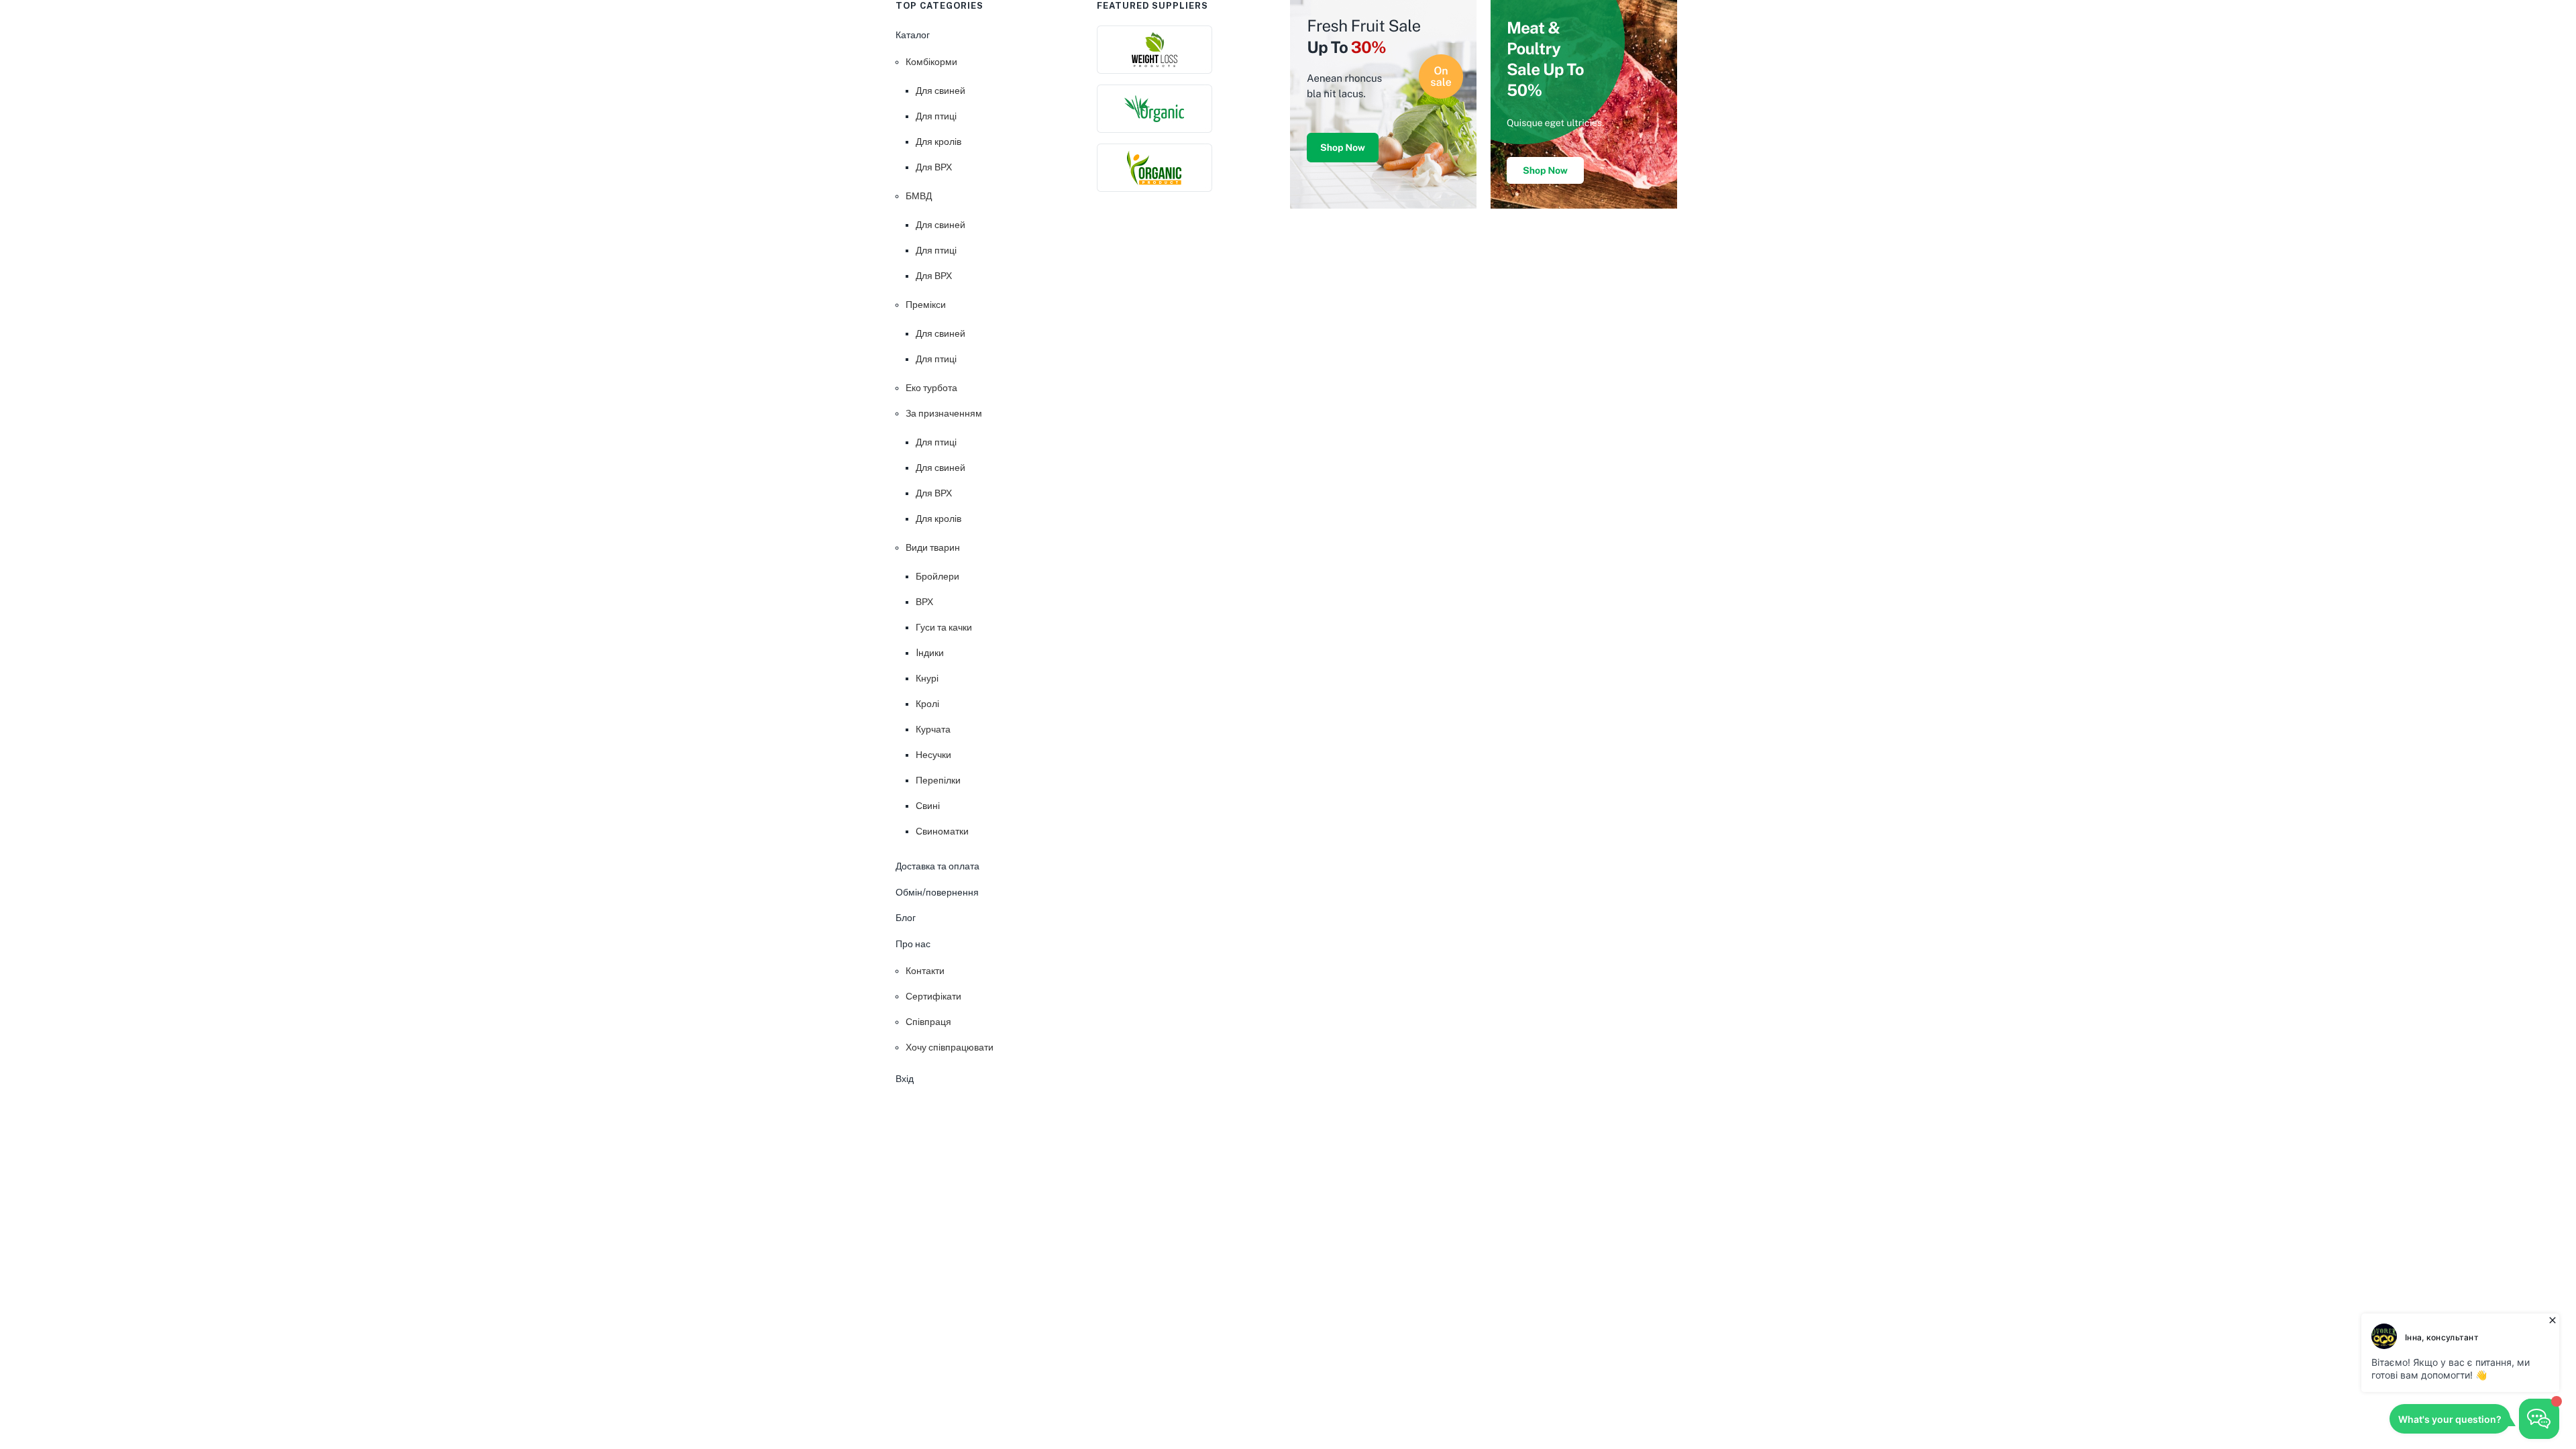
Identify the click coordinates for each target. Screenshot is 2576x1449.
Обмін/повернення (937, 892)
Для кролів (938, 142)
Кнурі (927, 678)
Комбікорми (931, 62)
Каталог (913, 35)
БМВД (919, 196)
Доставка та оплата (937, 866)
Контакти (925, 971)
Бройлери (937, 576)
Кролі (927, 704)
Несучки (933, 755)
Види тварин (933, 547)
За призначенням (944, 413)
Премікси (926, 305)
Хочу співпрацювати (950, 1047)
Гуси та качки (944, 627)
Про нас (913, 944)
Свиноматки (942, 831)
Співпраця (928, 1022)
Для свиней (941, 91)
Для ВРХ (934, 167)
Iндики (930, 653)
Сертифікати (933, 996)
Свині (928, 806)
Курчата (933, 729)
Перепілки (938, 780)
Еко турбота (931, 388)
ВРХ (924, 602)
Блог (906, 918)
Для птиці (936, 116)
